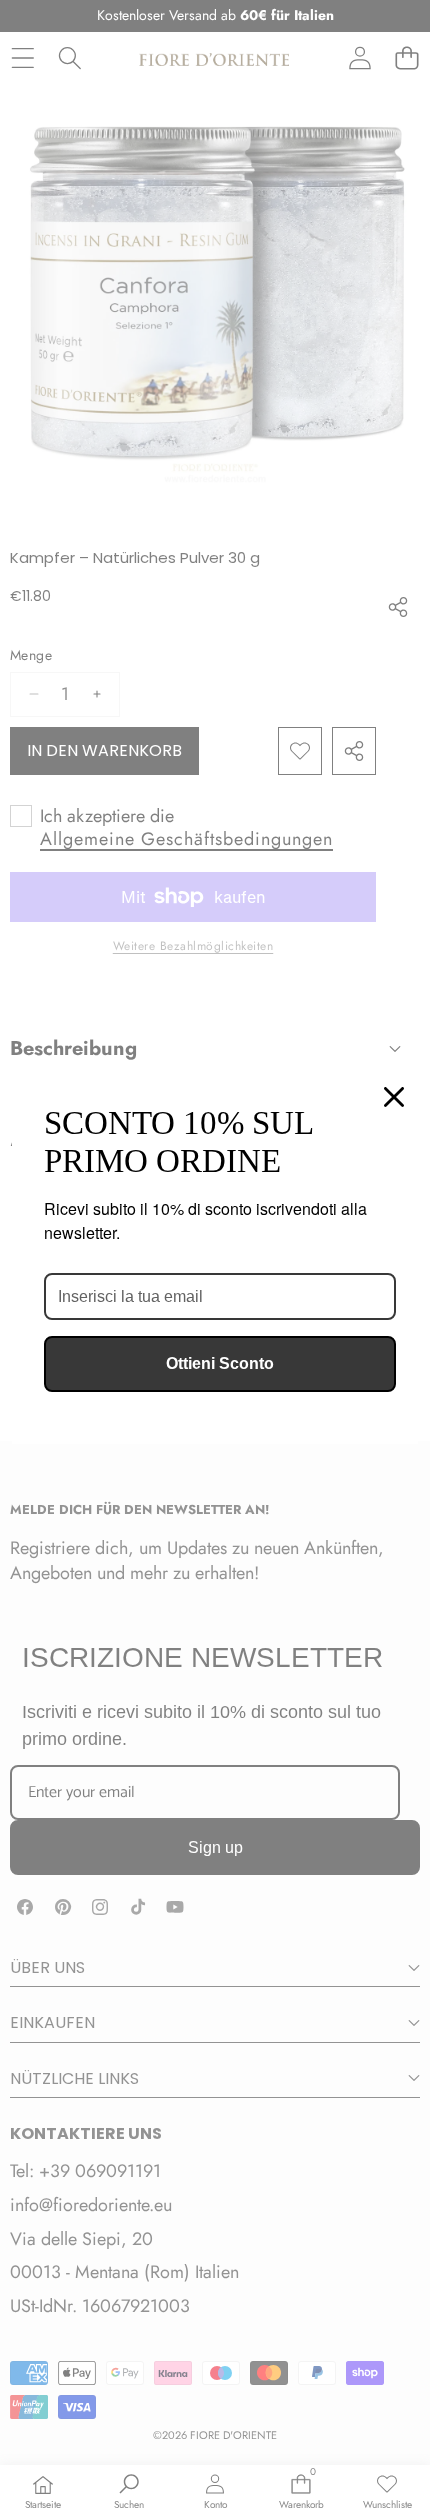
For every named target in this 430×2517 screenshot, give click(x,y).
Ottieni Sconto (220, 1363)
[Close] (394, 1097)
